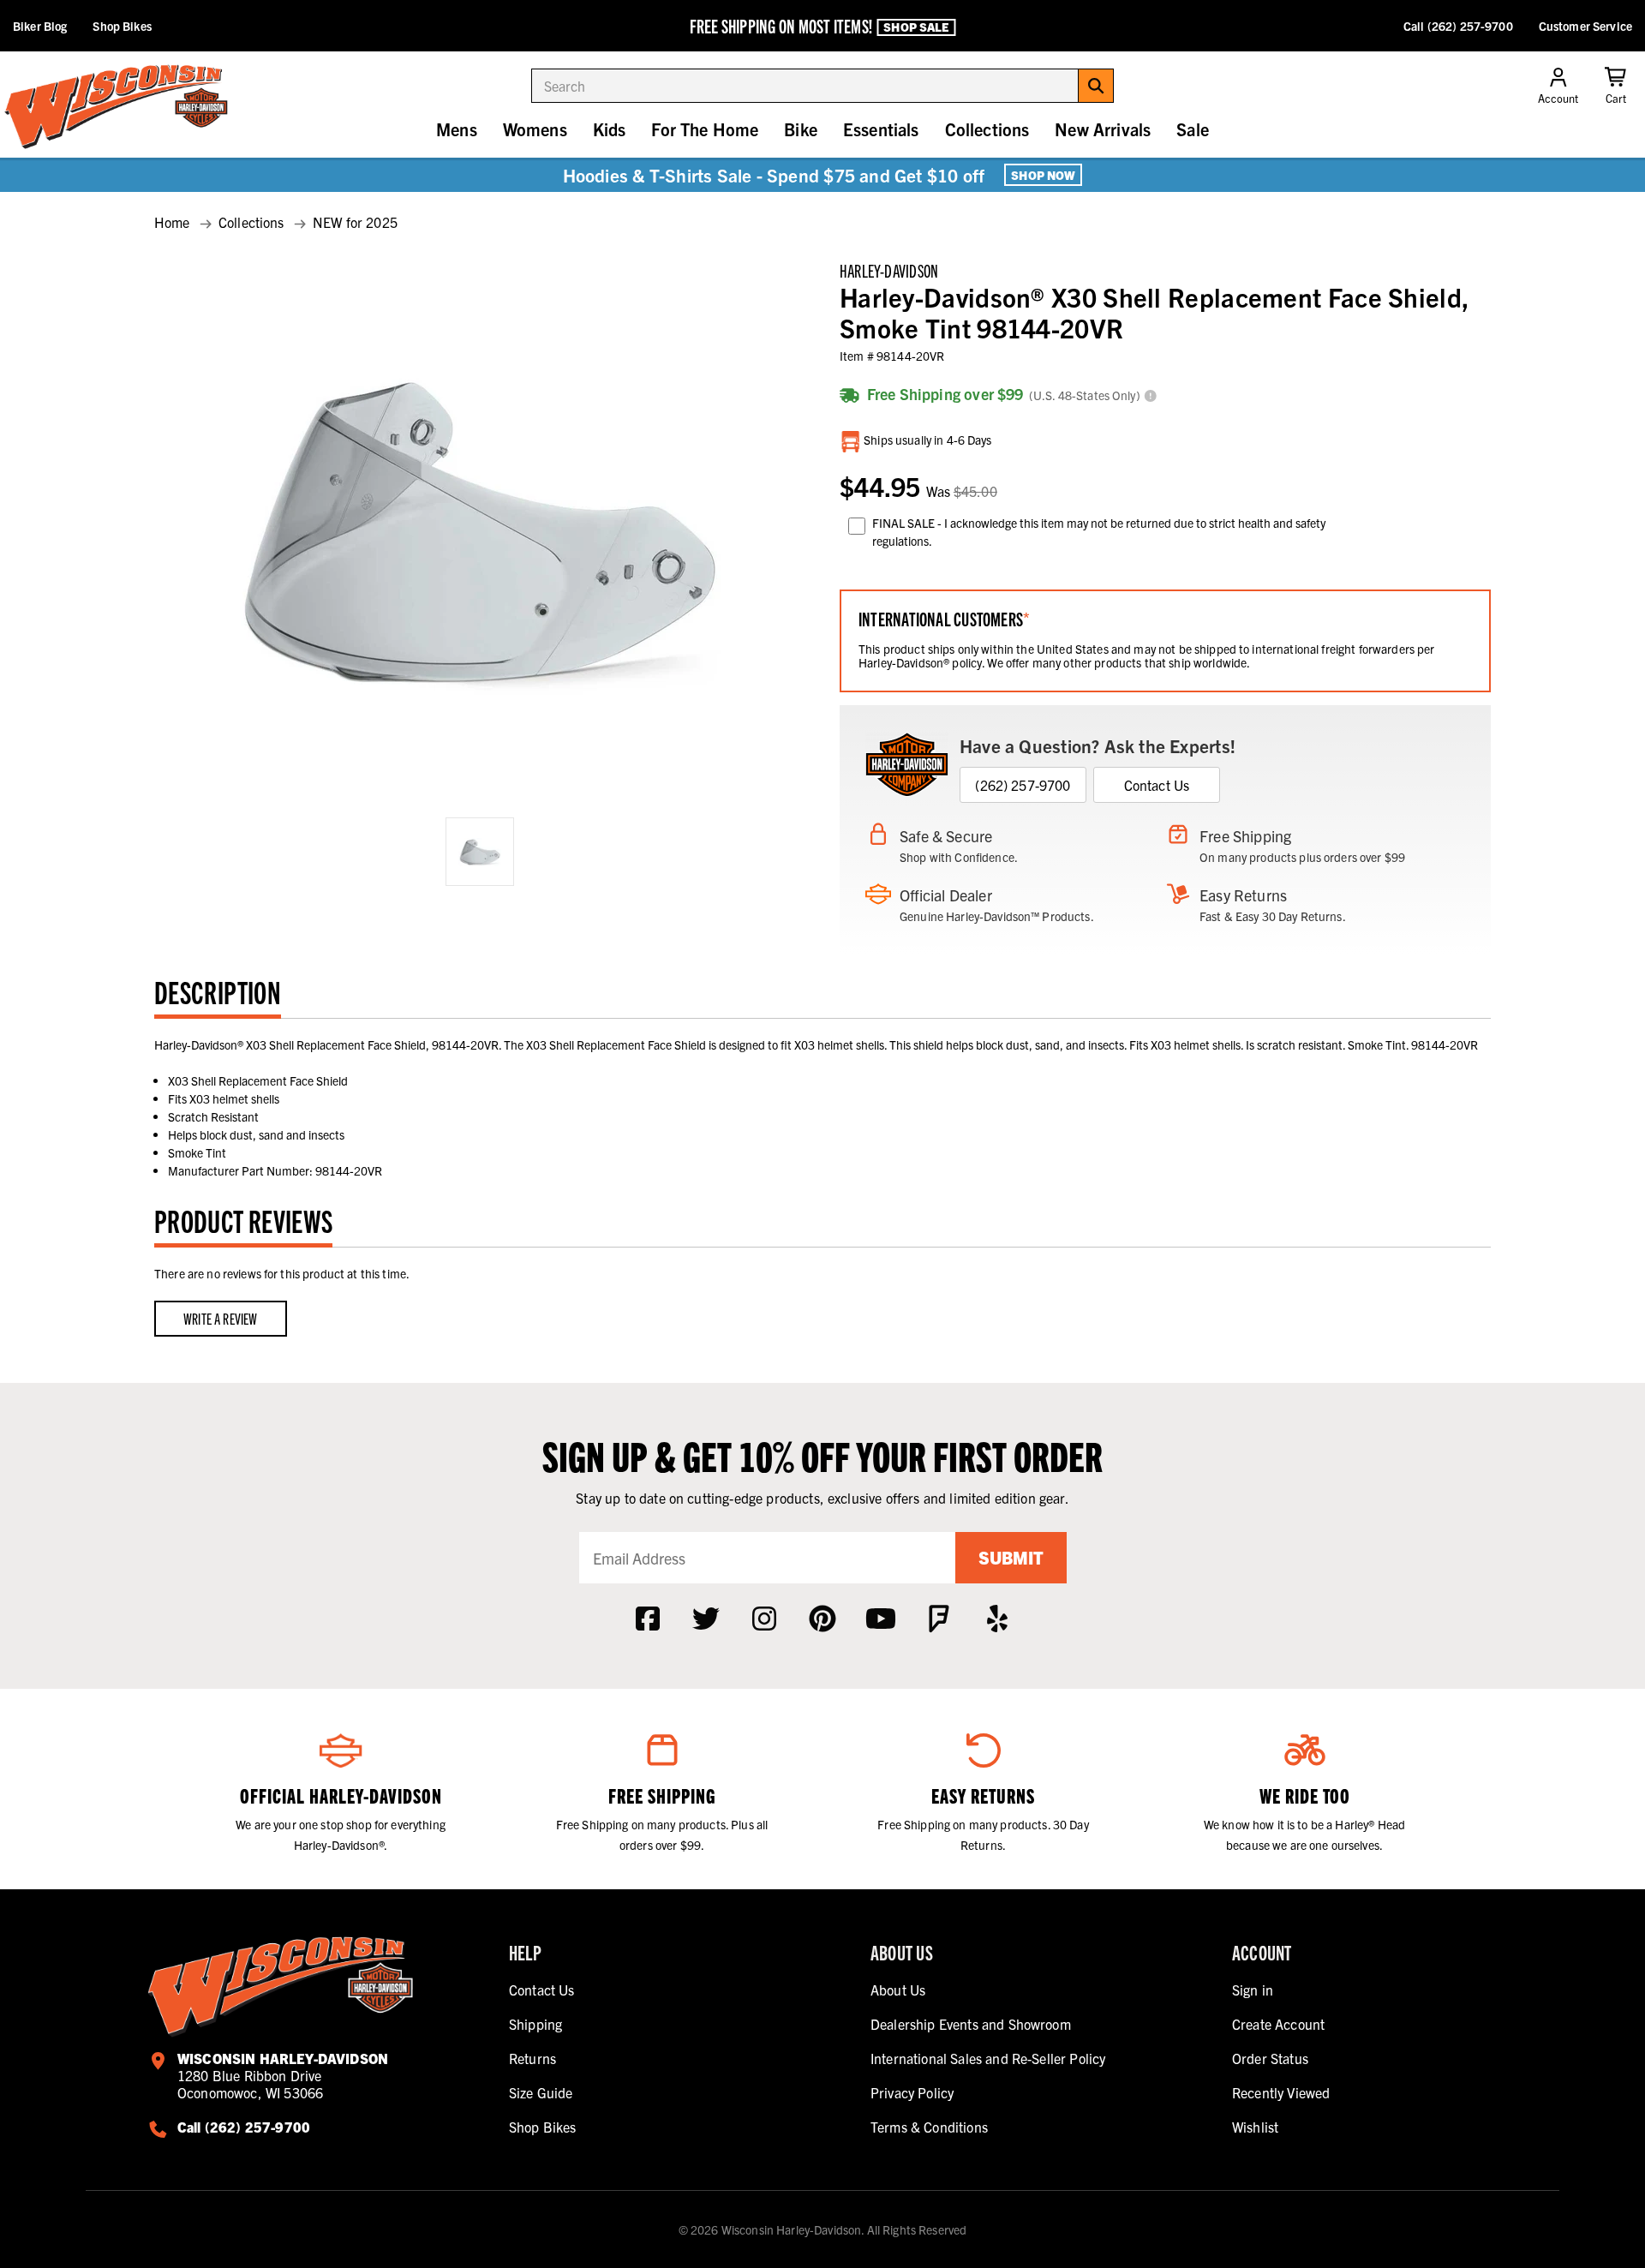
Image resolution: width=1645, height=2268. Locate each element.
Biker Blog (40, 26)
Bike (801, 129)
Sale (1193, 129)
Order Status (1270, 2058)
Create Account (1278, 2024)
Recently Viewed (1281, 2092)
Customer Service (1585, 26)
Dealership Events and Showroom (971, 2024)
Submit (1011, 1557)
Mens (457, 129)
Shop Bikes (122, 26)
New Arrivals (1103, 129)
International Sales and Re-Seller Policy (988, 2058)
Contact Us (1157, 785)
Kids (610, 129)
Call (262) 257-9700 (1458, 26)
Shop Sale (916, 27)
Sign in (1253, 1990)
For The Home (705, 129)
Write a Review (221, 1318)
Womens (535, 129)
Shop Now (1043, 175)
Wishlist (1255, 2127)
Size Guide (541, 2092)
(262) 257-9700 (1023, 785)
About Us (898, 1990)
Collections (987, 129)
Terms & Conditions (929, 2127)
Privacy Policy (912, 2092)
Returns (532, 2058)
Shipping (535, 2024)
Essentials (881, 129)
